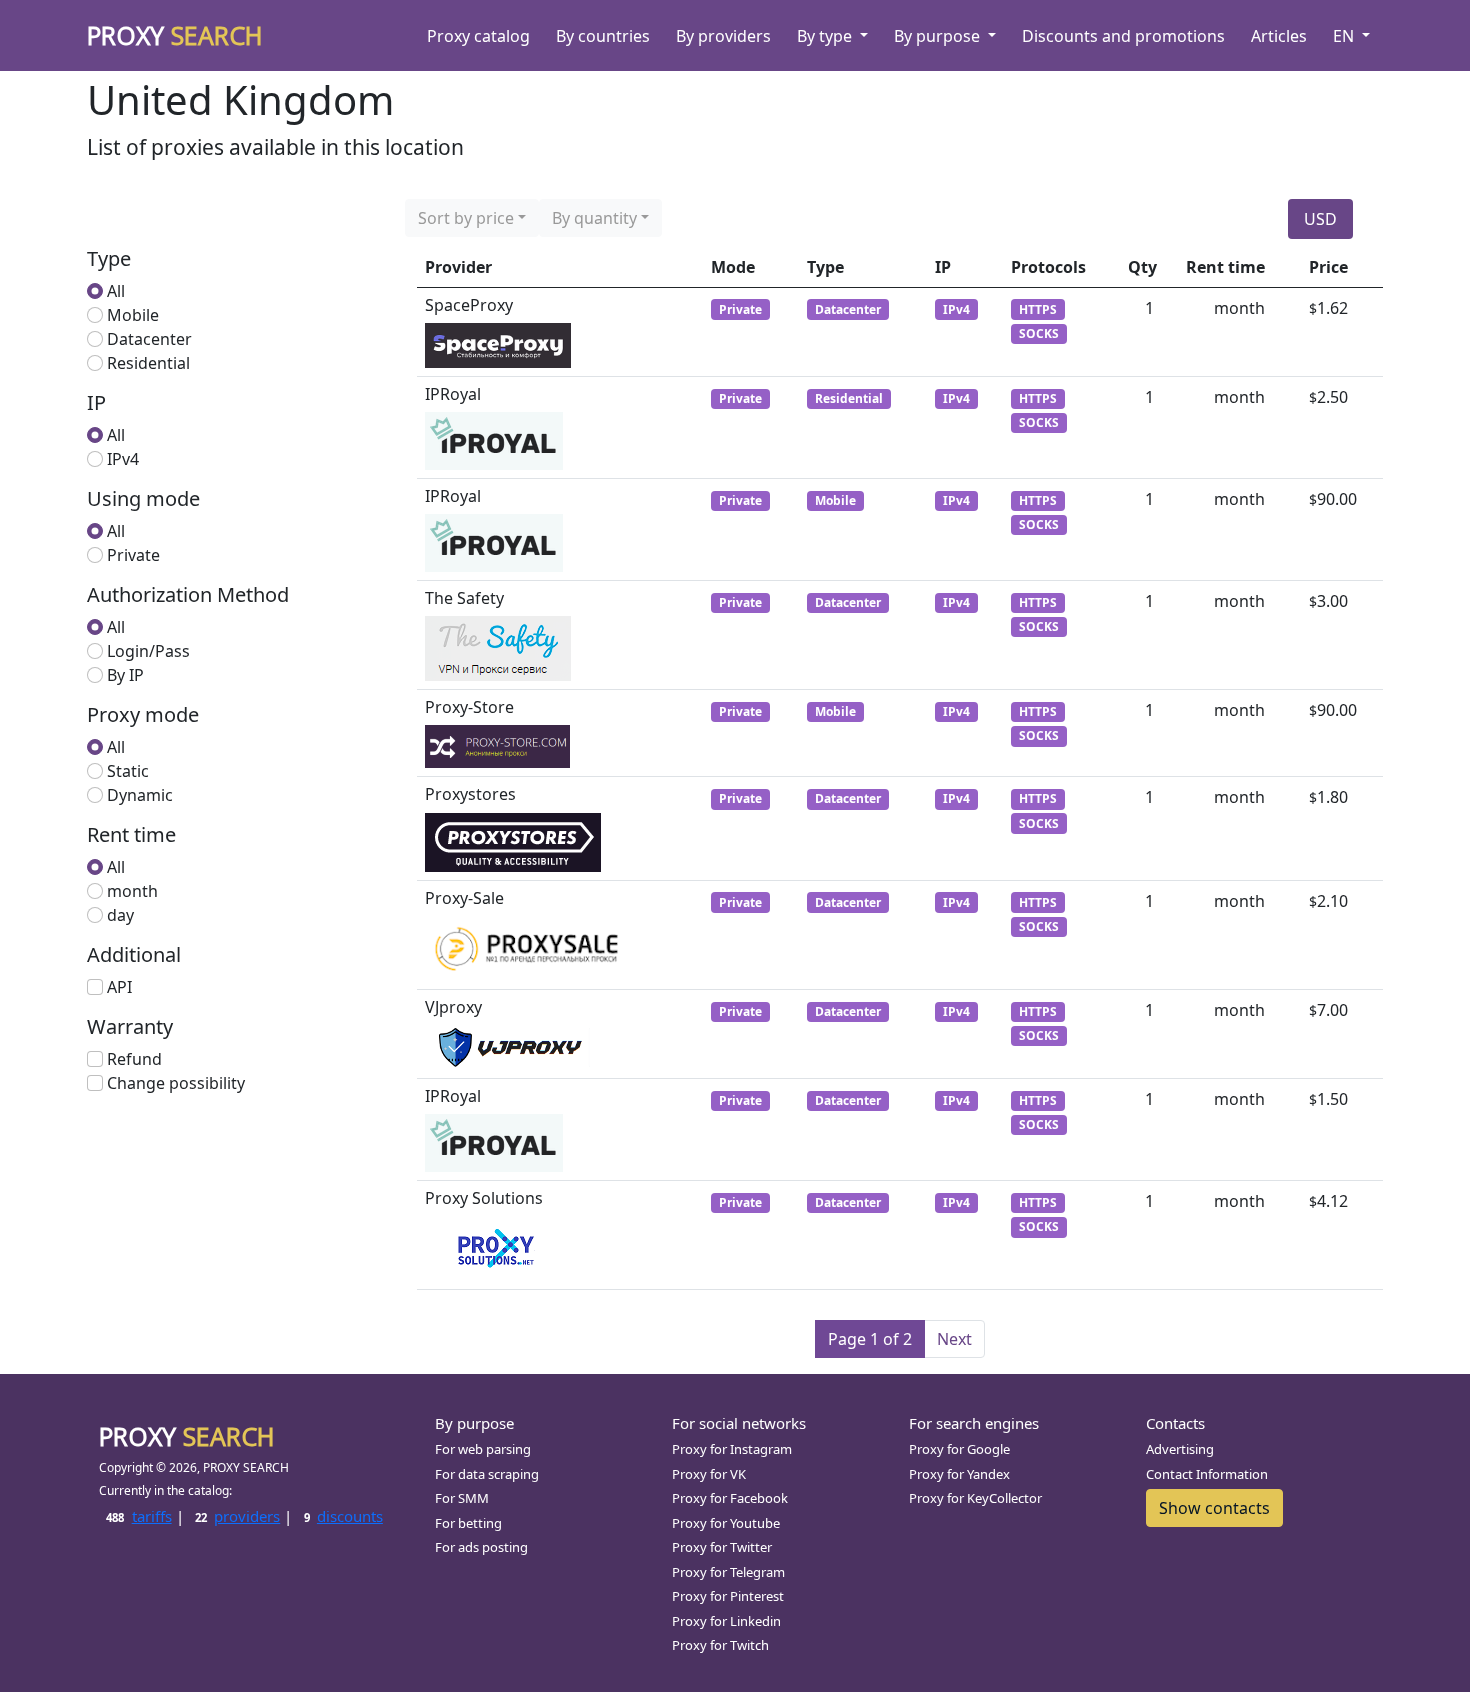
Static (128, 771)
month (132, 891)
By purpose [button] (939, 36)
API (119, 987)
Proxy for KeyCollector (975, 1498)
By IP (125, 675)
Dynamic (140, 795)
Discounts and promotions (1123, 36)
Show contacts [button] (1214, 1508)
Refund (134, 1059)
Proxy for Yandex (959, 1474)
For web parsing (483, 1449)
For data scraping (487, 1474)
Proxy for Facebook (730, 1498)
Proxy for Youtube (726, 1523)
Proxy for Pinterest (728, 1596)
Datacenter (149, 339)
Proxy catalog (478, 36)
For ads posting (481, 1547)
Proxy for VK (709, 1474)
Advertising (1180, 1449)
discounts (343, 1516)
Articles (1279, 36)
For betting (468, 1523)
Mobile (133, 315)
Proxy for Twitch (720, 1645)
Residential (148, 363)
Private (133, 555)
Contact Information (1207, 1474)
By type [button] (826, 36)
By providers (723, 36)
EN (1345, 36)
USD (1320, 219)
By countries (603, 36)
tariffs (138, 1516)
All (116, 291)
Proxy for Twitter (722, 1547)
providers (237, 1516)
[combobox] (472, 218)
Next (954, 1339)
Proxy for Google (959, 1449)
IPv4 (123, 459)
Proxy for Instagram (732, 1449)
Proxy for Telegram (728, 1572)
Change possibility (176, 1083)
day (120, 915)
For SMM (462, 1498)
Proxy (175, 35)
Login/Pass (148, 651)
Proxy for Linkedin (726, 1621)
